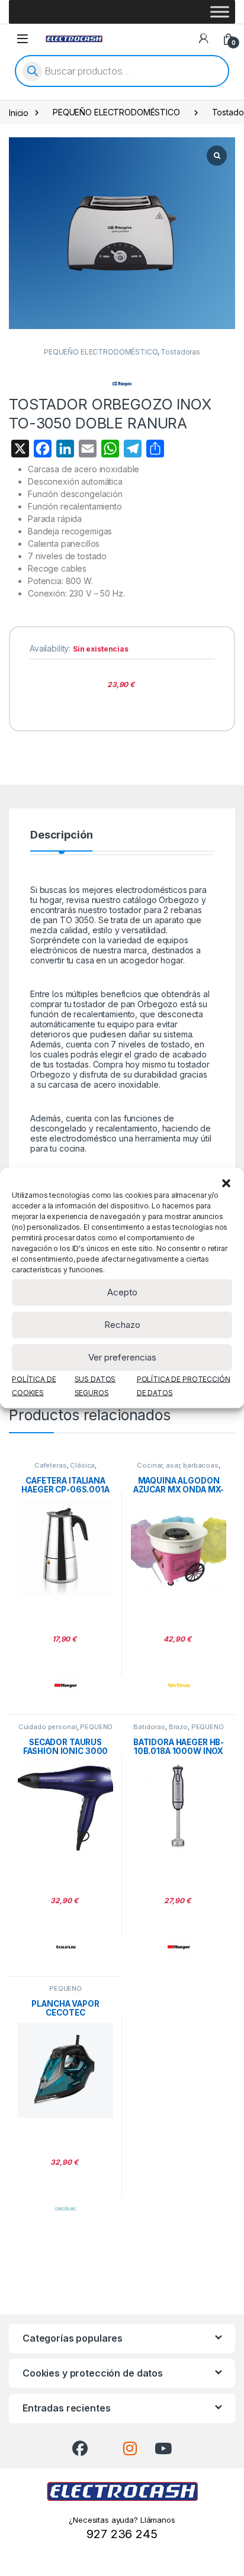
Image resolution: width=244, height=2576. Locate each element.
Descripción (61, 835)
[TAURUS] (66, 1947)
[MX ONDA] (179, 1685)
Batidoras (149, 1727)
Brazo (178, 1727)
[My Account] (204, 38)
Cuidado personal (48, 1727)
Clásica (82, 1465)
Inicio (19, 112)
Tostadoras (180, 352)
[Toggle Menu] (220, 12)
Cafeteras (51, 1465)
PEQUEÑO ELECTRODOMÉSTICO (116, 112)
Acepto (122, 1292)
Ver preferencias (122, 1357)
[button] (226, 1182)
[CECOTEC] (66, 2209)
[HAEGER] (66, 1685)
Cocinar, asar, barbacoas (178, 1465)
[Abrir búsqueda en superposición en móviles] (122, 71)
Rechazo (122, 1325)
